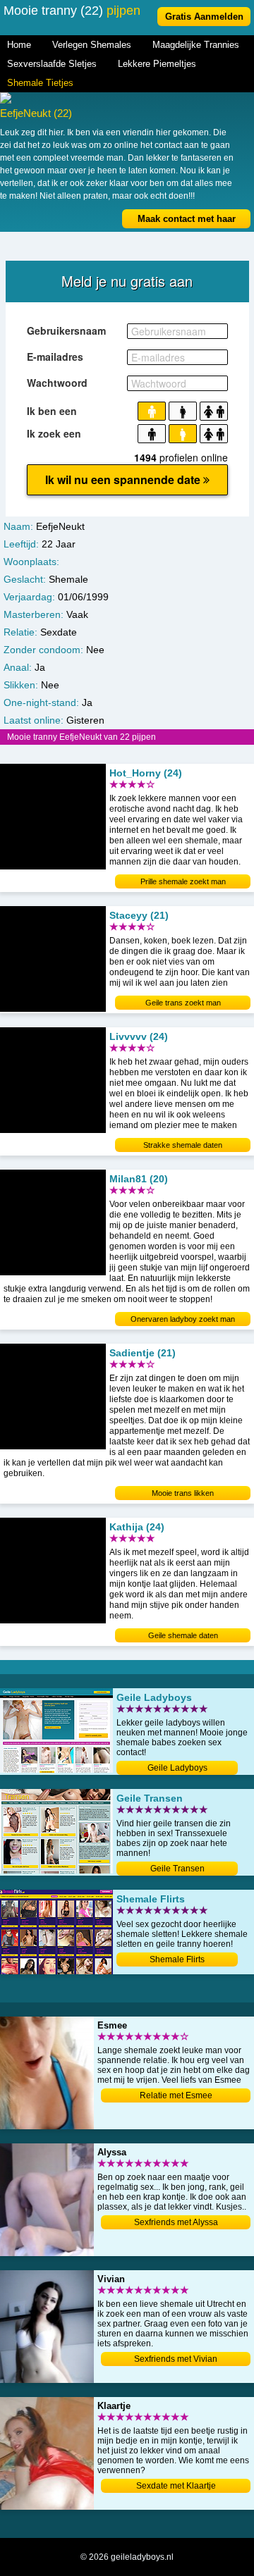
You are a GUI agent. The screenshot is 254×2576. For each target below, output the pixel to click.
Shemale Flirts (177, 1959)
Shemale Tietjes (40, 83)
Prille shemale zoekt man (183, 881)
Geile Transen (177, 1869)
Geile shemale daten (183, 1635)
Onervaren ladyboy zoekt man (183, 1319)
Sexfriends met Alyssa (176, 2222)
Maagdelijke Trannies (196, 45)
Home (19, 45)
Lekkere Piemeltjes (157, 64)
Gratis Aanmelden (204, 17)
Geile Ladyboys (177, 1768)
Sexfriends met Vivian (176, 2359)
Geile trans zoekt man (183, 1003)
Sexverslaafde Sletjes (52, 64)
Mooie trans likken (183, 1493)
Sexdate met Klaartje (176, 2486)
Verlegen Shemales (92, 45)
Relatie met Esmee (176, 2095)
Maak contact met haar (187, 219)
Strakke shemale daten (183, 1145)
